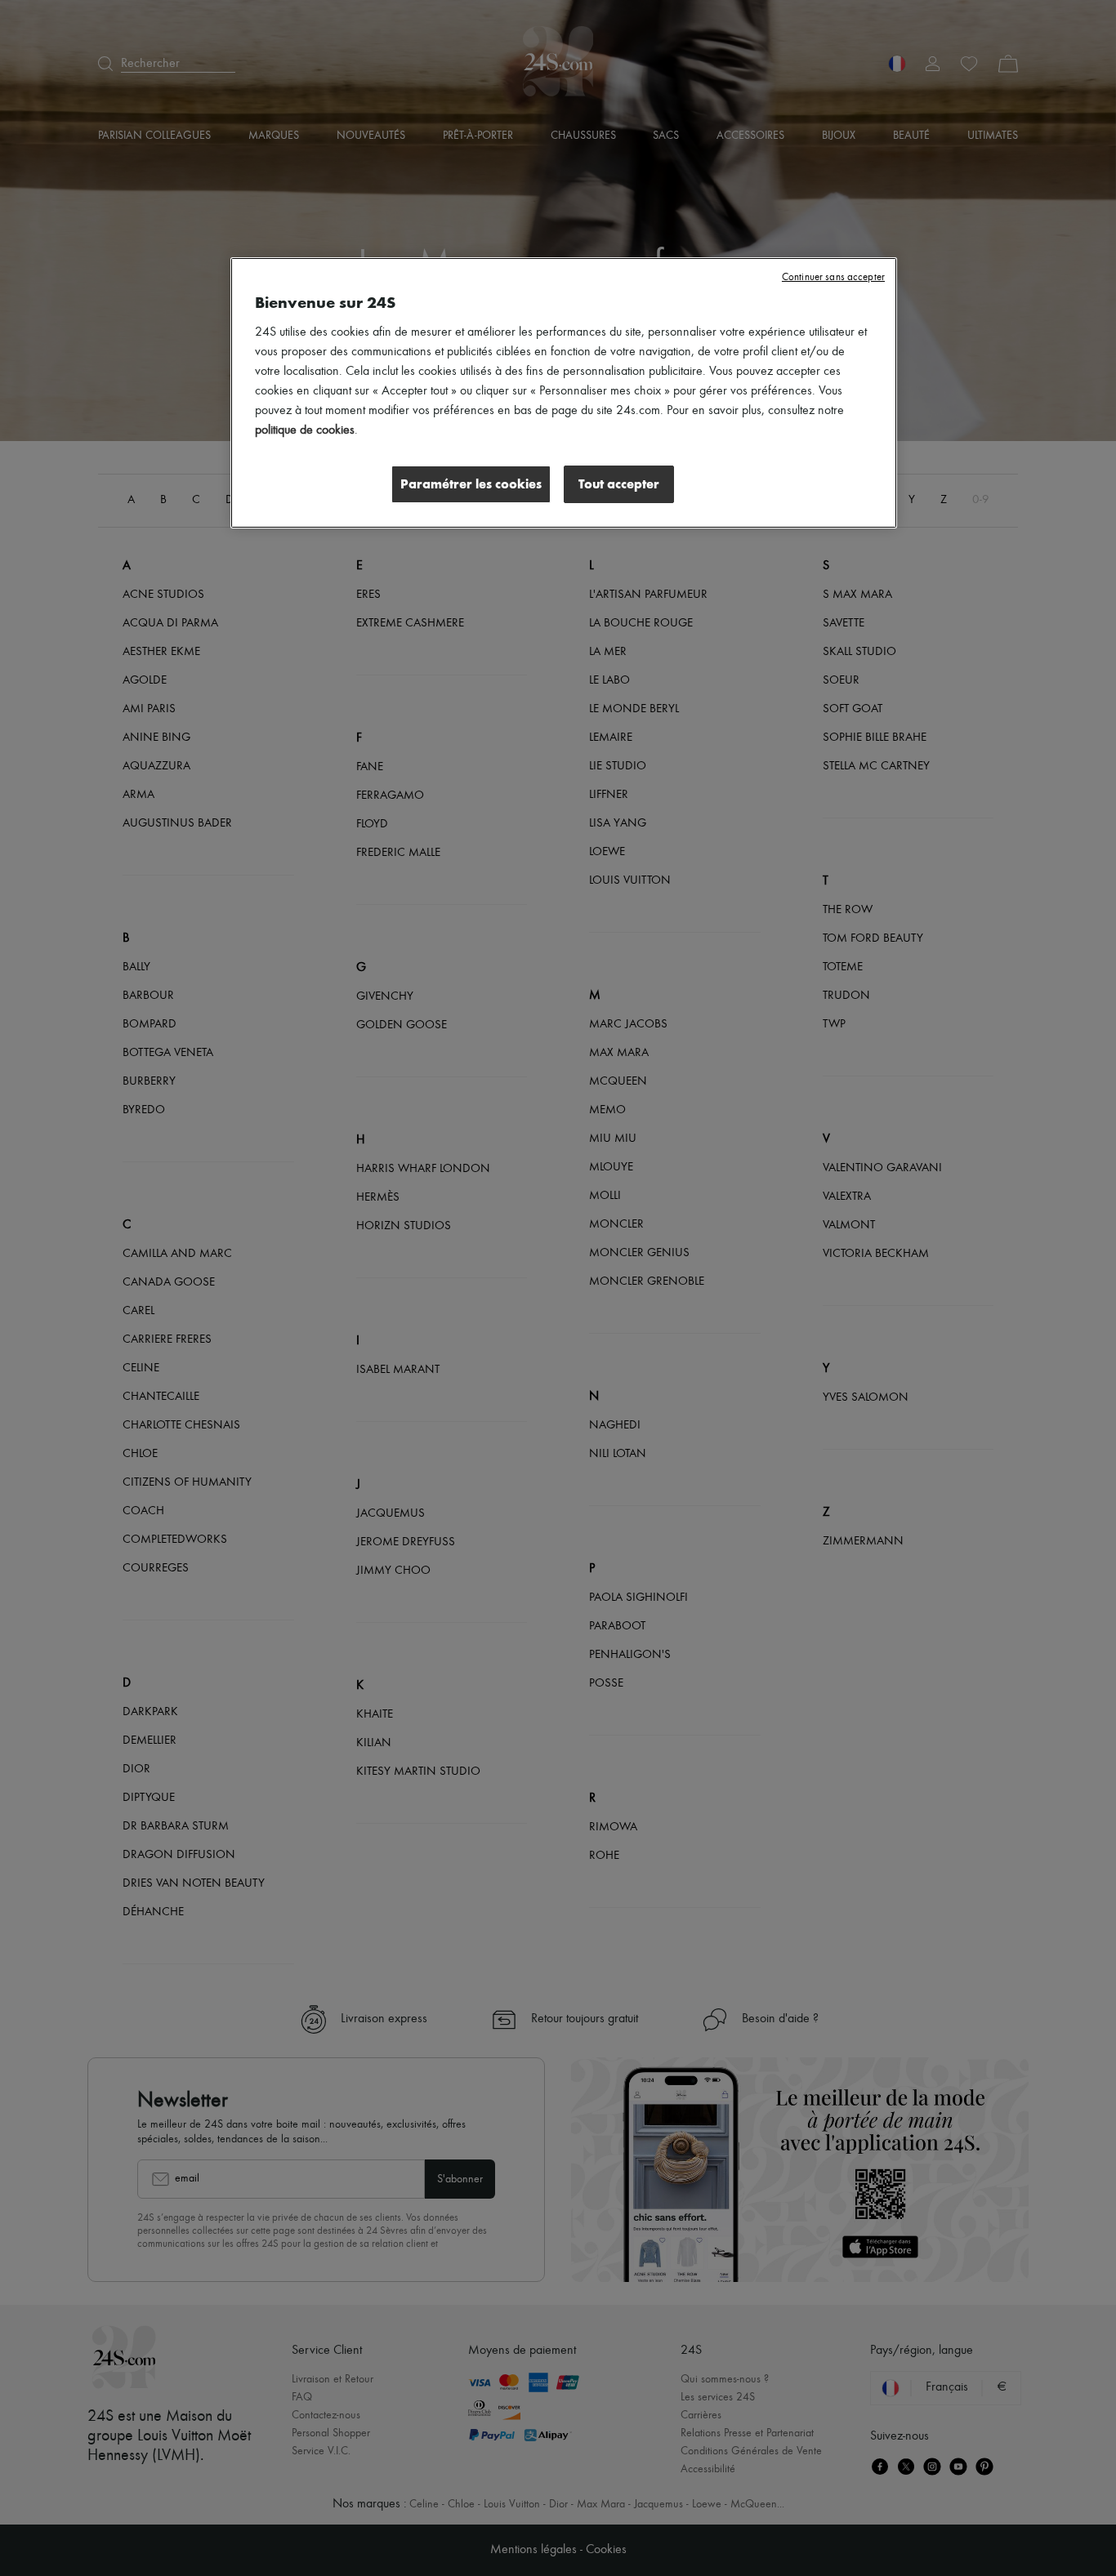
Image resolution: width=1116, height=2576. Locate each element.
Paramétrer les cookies (471, 484)
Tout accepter (619, 484)
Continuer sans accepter (833, 277)
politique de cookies (305, 430)
